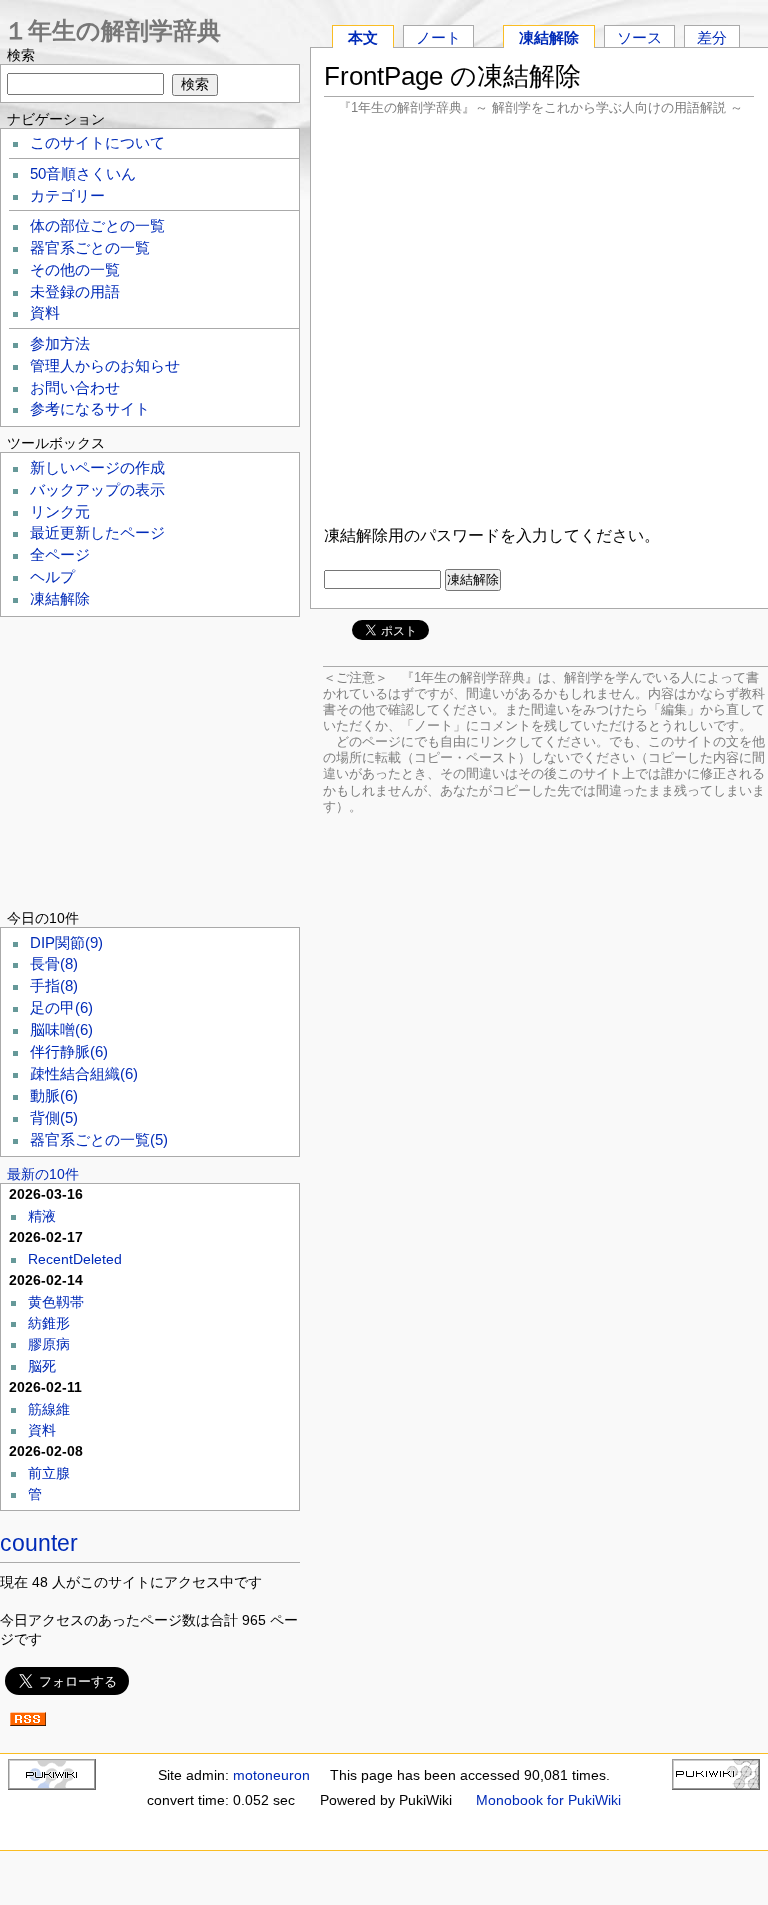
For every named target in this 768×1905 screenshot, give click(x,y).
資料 (45, 313)
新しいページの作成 (97, 468)
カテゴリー (67, 196)
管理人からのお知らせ (105, 366)
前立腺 (49, 1473)
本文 (363, 37)
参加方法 (60, 344)
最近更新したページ (97, 533)
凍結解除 (549, 37)
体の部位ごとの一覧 (97, 226)
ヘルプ (52, 577)
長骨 (54, 964)
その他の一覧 (75, 270)
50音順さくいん (83, 174)
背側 (54, 1118)
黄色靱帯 (56, 1302)
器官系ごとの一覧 (90, 248)
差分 (712, 37)
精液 (42, 1216)
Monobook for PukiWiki (548, 1800)
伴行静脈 (69, 1052)
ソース (639, 37)
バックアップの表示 (97, 490)
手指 (54, 986)
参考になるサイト (90, 409)
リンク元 (60, 512)
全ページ (60, 555)
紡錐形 (49, 1323)
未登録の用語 (75, 292)
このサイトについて (97, 143)
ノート (438, 37)
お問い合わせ (75, 388)
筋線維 (49, 1409)
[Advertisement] (539, 318)
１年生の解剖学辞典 (112, 30)
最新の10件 (43, 1174)
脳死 (42, 1366)
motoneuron (271, 1775)
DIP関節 (66, 943)
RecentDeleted (75, 1259)
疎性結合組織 (84, 1074)
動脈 (54, 1096)
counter (39, 1543)
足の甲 (61, 1008)
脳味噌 (61, 1030)
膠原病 (49, 1344)
